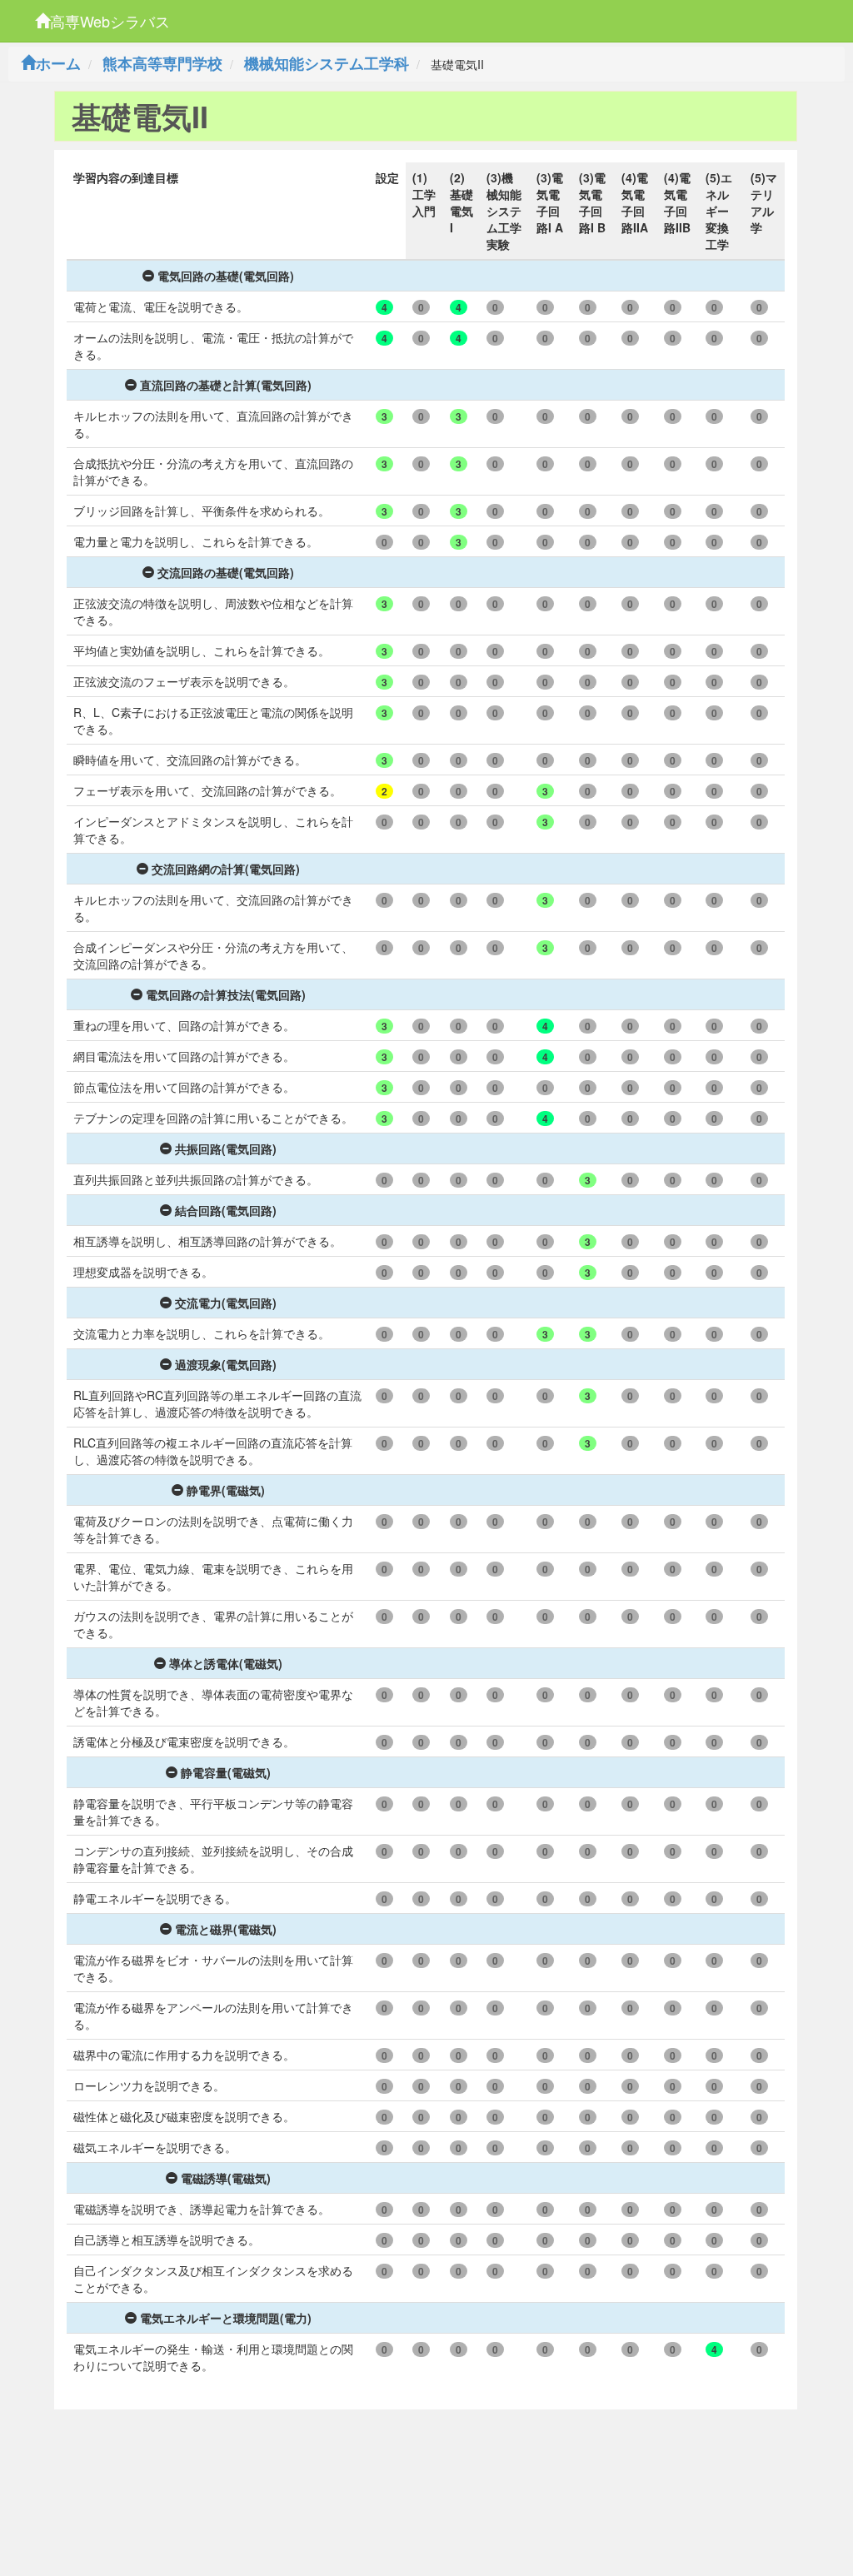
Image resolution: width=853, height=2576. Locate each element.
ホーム (58, 63)
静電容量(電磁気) (226, 1772)
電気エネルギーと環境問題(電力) (226, 2318)
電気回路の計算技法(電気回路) (226, 994)
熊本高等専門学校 (162, 63)
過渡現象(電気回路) (226, 1364)
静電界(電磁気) (226, 1490)
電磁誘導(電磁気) (226, 2178)
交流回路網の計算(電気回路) (226, 869)
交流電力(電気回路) (226, 1303)
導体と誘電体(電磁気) (226, 1663)
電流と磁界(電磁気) (226, 1929)
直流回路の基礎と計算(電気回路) (226, 385)
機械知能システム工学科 (327, 63)
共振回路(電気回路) (226, 1148)
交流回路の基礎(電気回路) (226, 572)
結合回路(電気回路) (226, 1210)
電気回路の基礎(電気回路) (226, 276)
